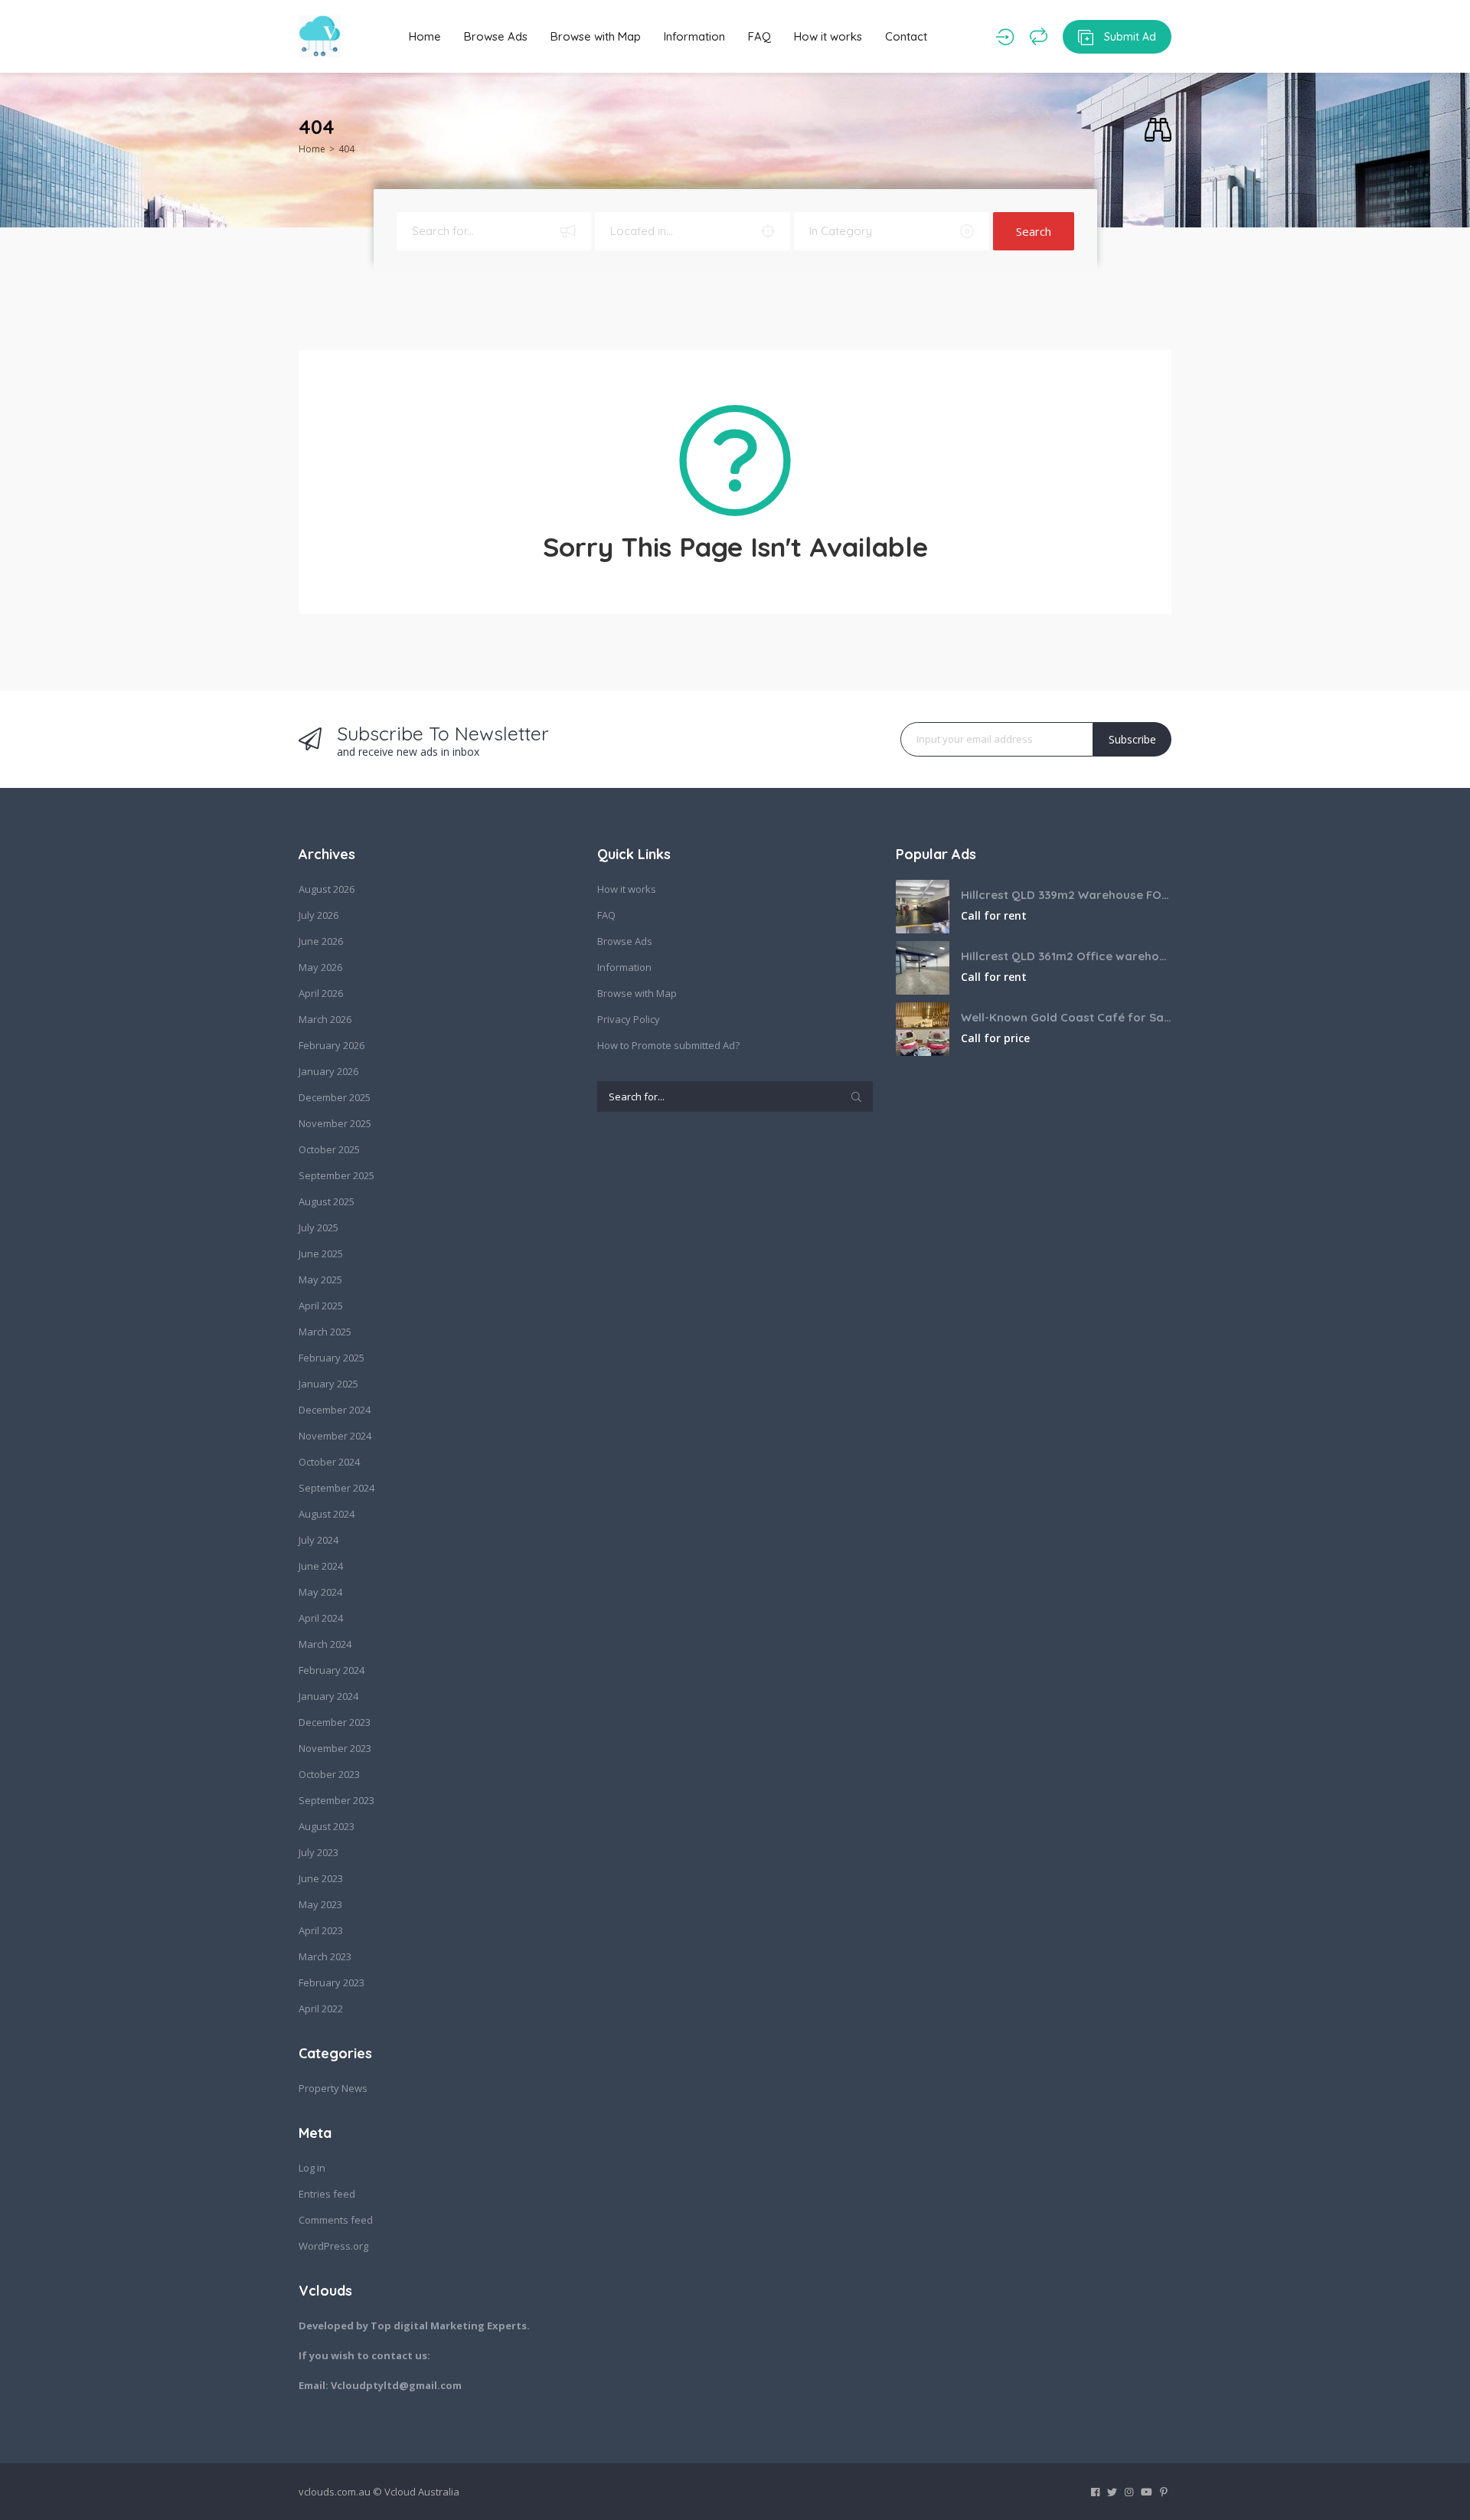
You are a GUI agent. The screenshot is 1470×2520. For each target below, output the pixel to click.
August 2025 (327, 1201)
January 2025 (328, 1384)
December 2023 (335, 1722)
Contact (906, 36)
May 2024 (320, 1592)
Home (425, 36)
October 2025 (329, 1149)
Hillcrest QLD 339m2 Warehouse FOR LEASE (1066, 895)
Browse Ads (496, 36)
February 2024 (332, 1670)
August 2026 (327, 889)
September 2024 (336, 1488)
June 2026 (321, 941)
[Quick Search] (1158, 131)
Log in (312, 2168)
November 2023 (335, 1748)
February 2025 (332, 1358)
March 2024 (325, 1644)
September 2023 (336, 1800)
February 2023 (332, 1982)
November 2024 (335, 1436)
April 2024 (321, 1618)
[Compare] (1039, 37)
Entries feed (327, 2194)
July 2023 (318, 1852)
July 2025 (318, 1227)
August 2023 (327, 1826)
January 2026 (328, 1071)
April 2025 (321, 1306)
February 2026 (332, 1045)
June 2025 (321, 1253)
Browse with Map (596, 36)
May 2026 (320, 967)
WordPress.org (333, 2246)
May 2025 (320, 1280)
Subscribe (1132, 739)
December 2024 (335, 1410)
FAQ (759, 36)
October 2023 (329, 1774)
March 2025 (325, 1332)
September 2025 (336, 1175)
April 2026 (321, 993)
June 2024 (321, 1566)
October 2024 (329, 1462)
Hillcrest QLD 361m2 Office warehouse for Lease (1066, 956)
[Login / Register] (1005, 37)
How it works (828, 36)
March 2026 (325, 1019)
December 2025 (335, 1097)
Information (694, 36)
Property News (333, 2088)
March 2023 (325, 1956)
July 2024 (318, 1540)
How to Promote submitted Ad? (668, 1045)
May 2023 (320, 1904)
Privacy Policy (629, 1019)
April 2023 (321, 1930)
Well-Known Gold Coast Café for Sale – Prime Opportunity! (1066, 1017)
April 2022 (321, 2008)
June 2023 (321, 1878)
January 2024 (328, 1696)
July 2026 (318, 915)
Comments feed (336, 2220)
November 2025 (335, 1123)
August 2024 (327, 1514)
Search (1034, 231)
